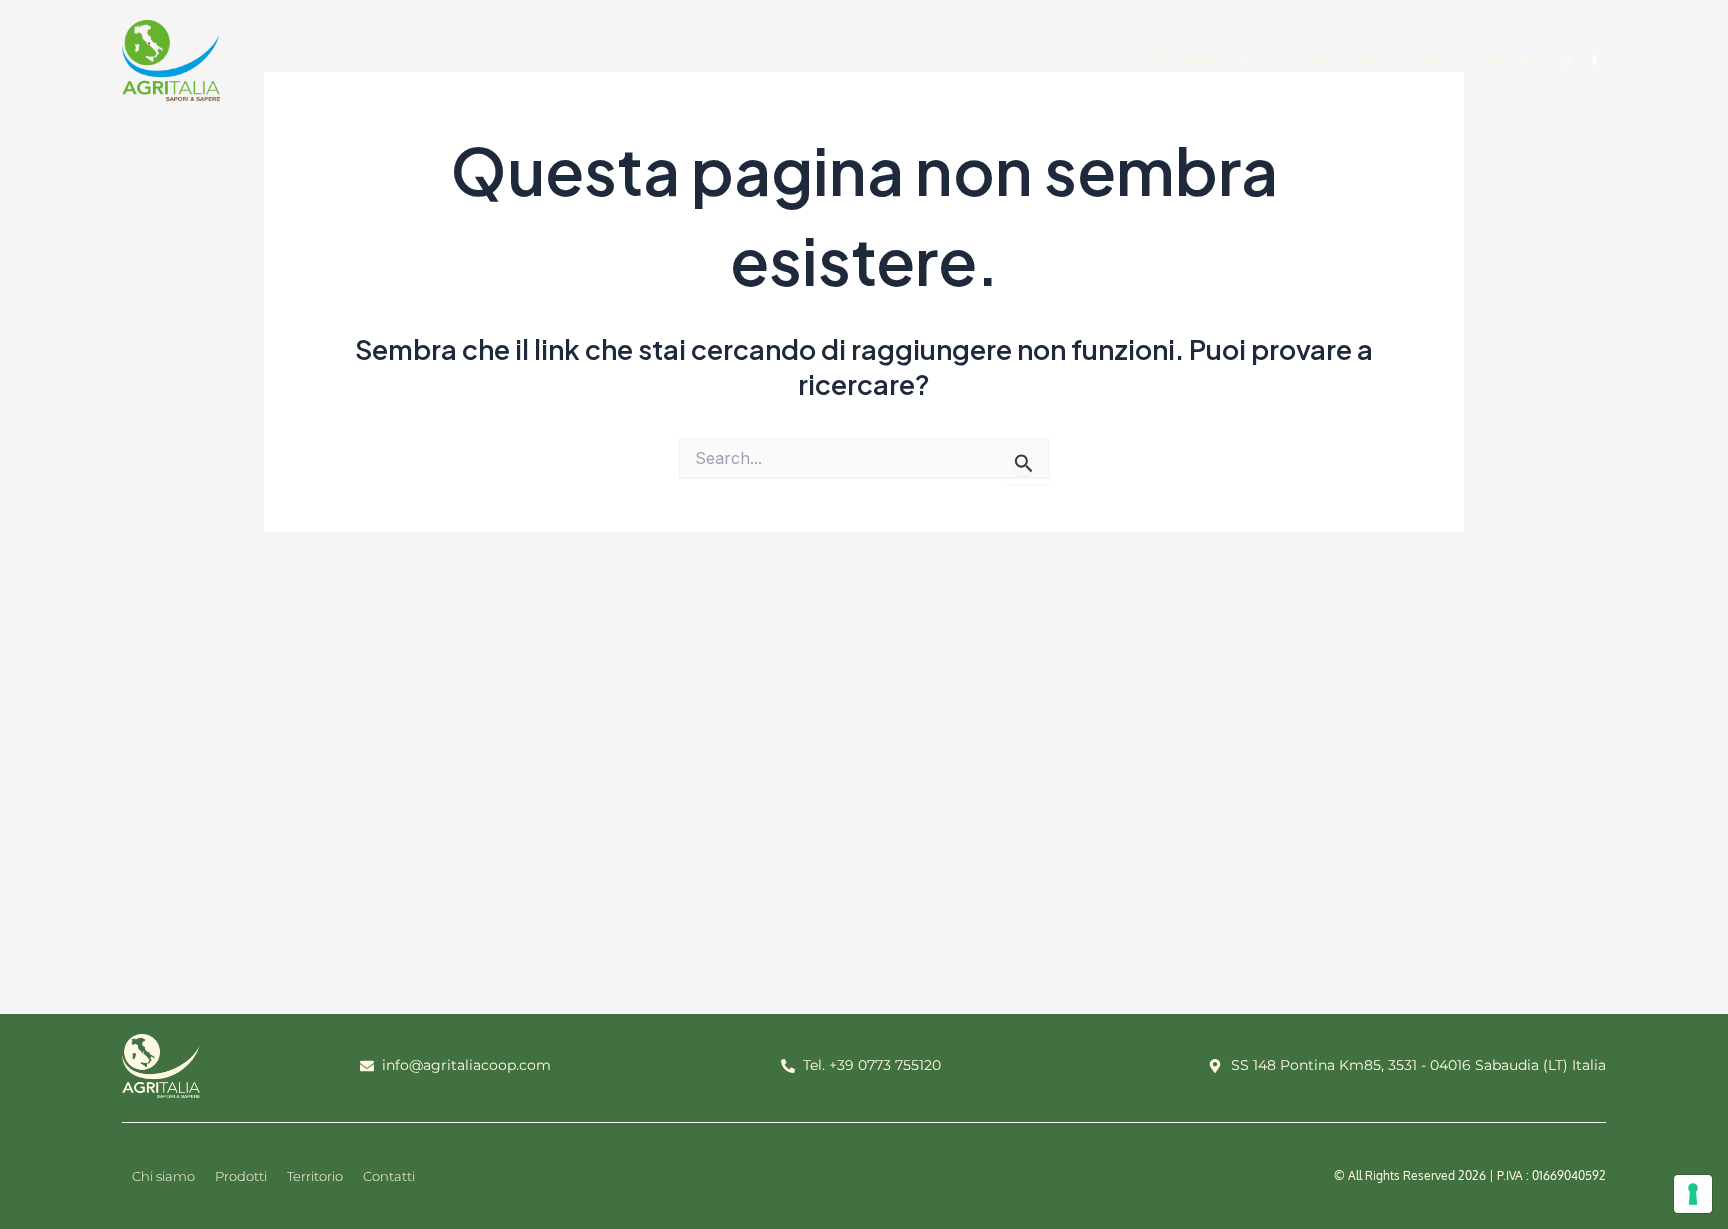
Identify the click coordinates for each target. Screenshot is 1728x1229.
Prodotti (1268, 60)
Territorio (1345, 60)
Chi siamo (1188, 60)
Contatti (1421, 60)
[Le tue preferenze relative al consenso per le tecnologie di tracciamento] (1693, 1194)
